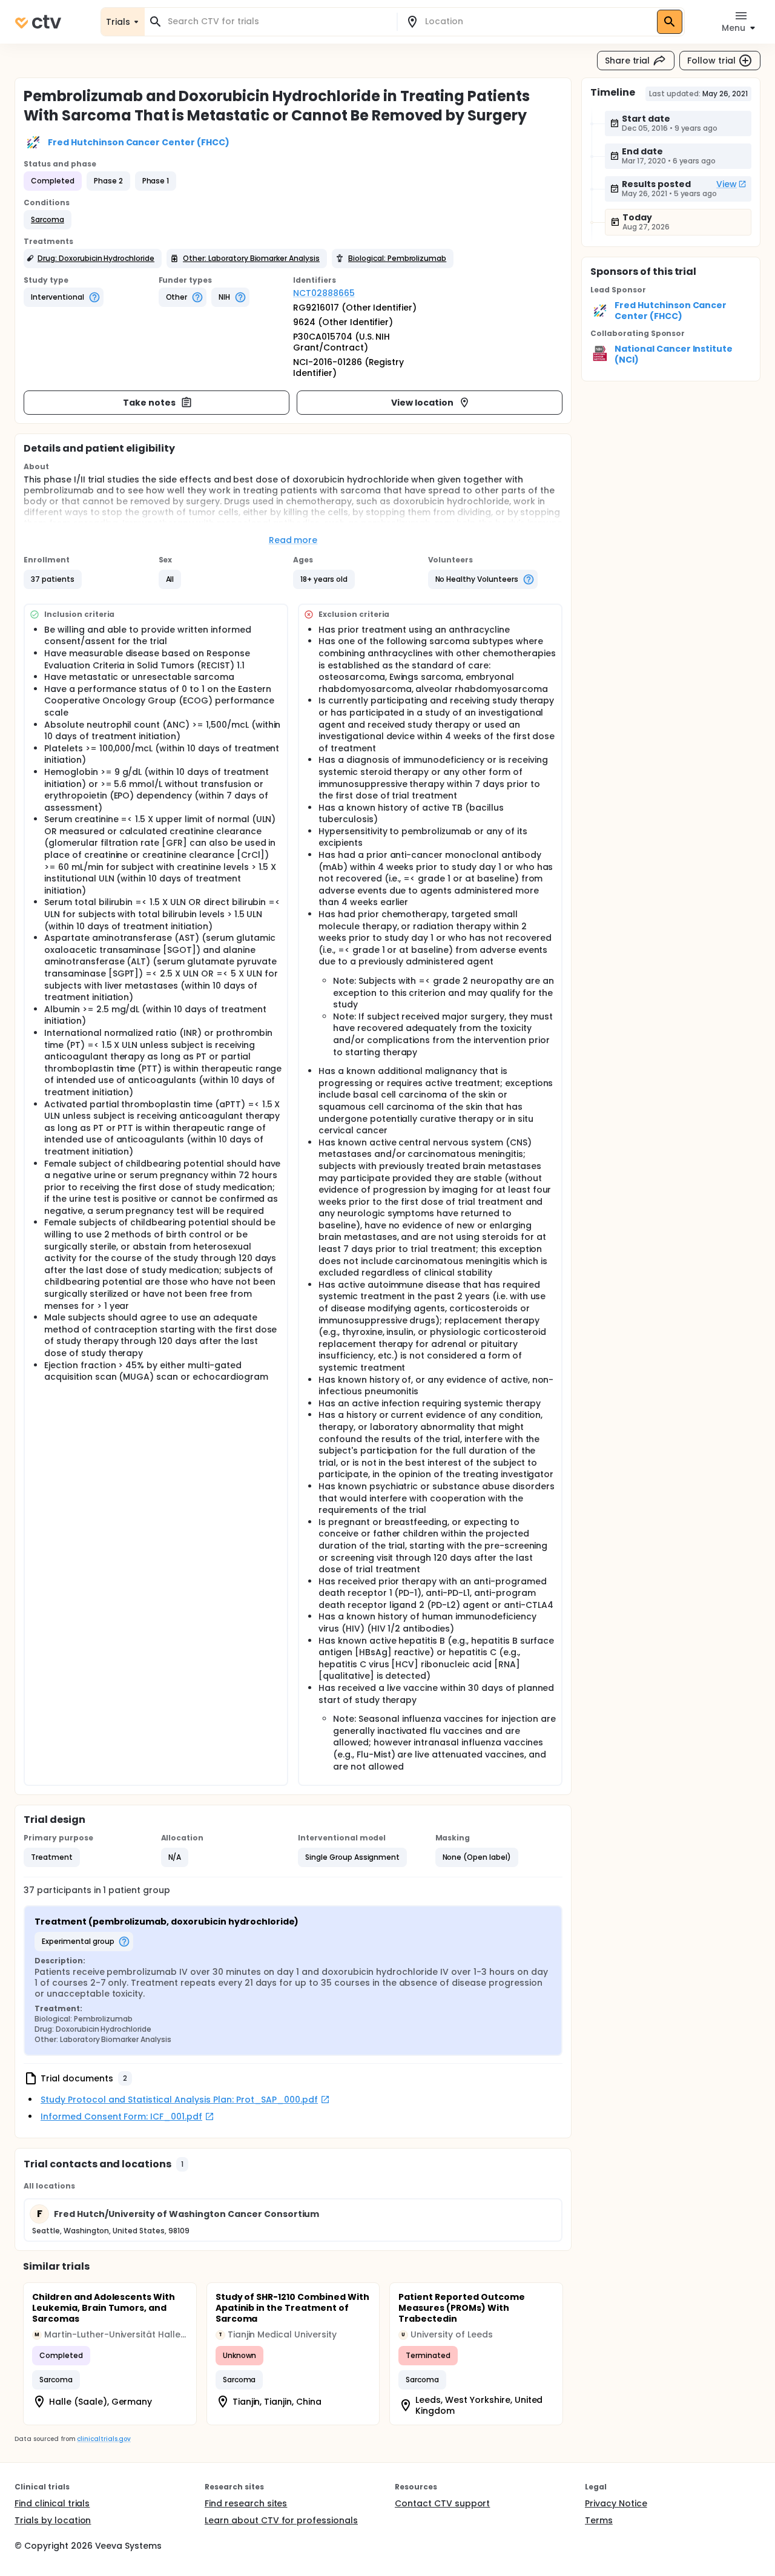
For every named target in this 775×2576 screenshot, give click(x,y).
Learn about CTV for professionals (281, 2520)
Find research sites (246, 2503)
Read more (293, 540)
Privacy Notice (616, 2503)
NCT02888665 (324, 293)
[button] (48, 220)
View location (422, 403)
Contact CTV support (442, 2503)
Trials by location (53, 2520)
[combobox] (278, 21)
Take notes (149, 403)
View (727, 184)
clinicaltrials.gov (104, 2439)
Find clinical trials (52, 2503)
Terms (599, 2520)
